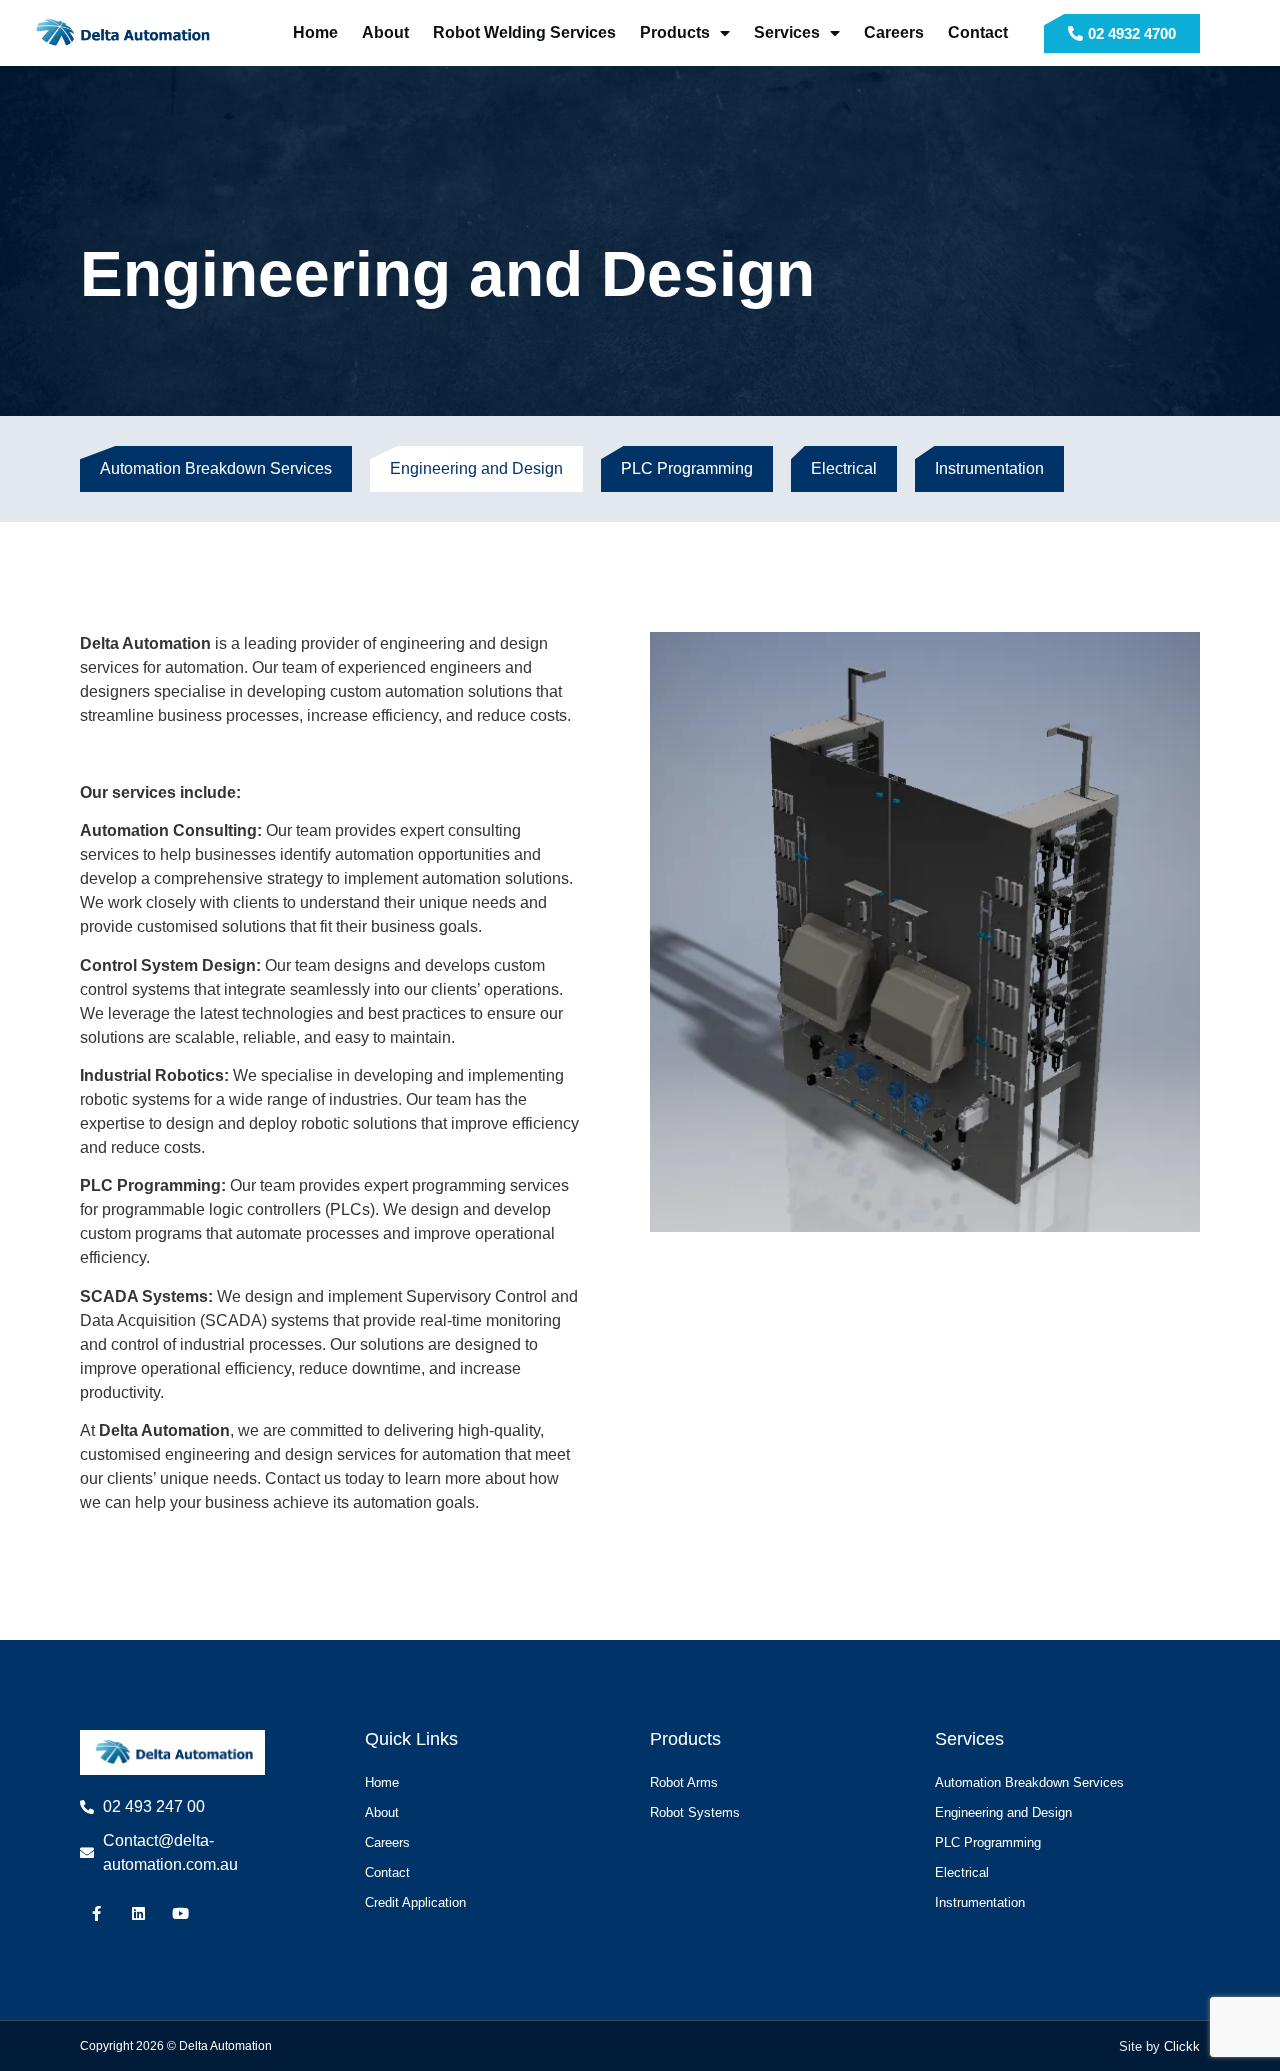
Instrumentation (989, 468)
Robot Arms (684, 1782)
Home (315, 32)
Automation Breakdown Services (216, 468)
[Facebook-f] (96, 1913)
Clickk (1182, 2046)
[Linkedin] (138, 1913)
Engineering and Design (476, 468)
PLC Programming (687, 468)
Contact (978, 32)
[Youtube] (180, 1913)
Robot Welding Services (524, 32)
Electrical (844, 468)
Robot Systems (695, 1812)
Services (787, 32)
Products (675, 32)
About (385, 32)
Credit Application (415, 1902)
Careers (894, 32)
